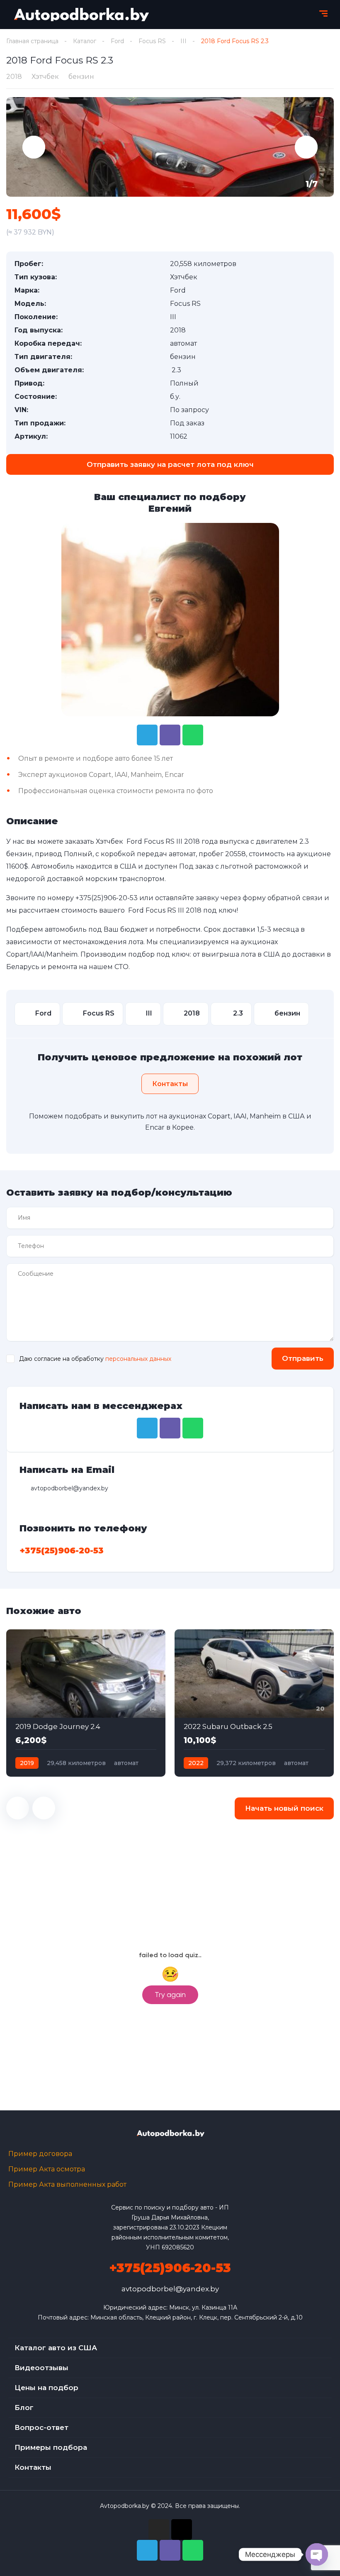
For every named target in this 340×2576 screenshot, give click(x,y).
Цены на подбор (46, 2388)
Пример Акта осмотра (47, 2169)
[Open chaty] (317, 2554)
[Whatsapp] (193, 735)
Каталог (85, 41)
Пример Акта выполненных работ (67, 2184)
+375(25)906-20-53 (107, 898)
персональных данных (138, 1359)
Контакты (33, 2467)
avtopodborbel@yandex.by (170, 2289)
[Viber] (170, 735)
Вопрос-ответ (41, 2427)
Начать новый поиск (284, 1808)
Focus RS (152, 41)
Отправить (303, 1358)
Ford (117, 41)
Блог (24, 2408)
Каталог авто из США (56, 2348)
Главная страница (32, 41)
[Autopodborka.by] (81, 15)
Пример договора (40, 2154)
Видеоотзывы (41, 2368)
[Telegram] (147, 735)
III (183, 41)
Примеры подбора (51, 2447)
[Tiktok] (182, 2530)
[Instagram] (159, 2530)
